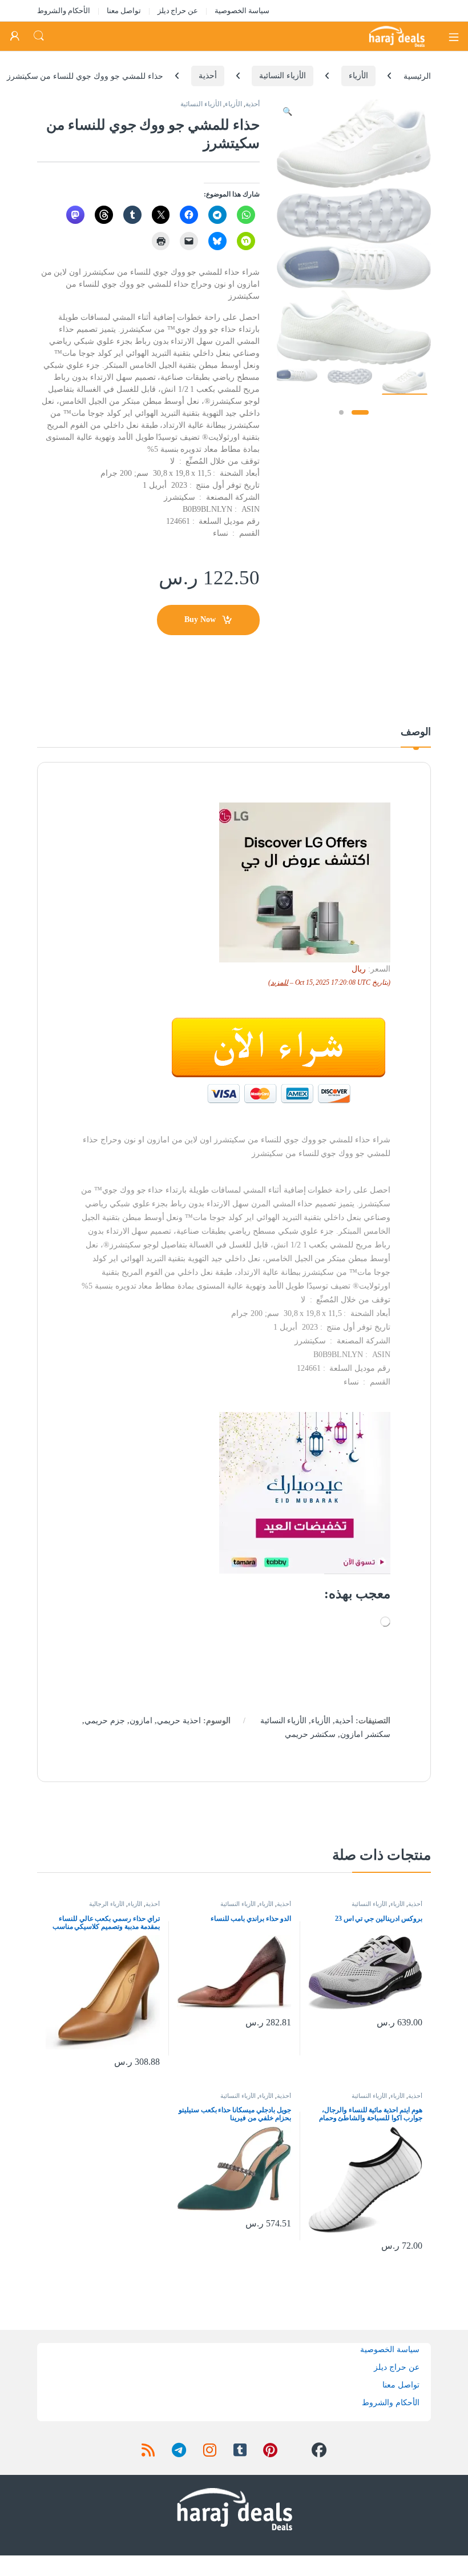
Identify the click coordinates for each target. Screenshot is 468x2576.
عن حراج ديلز (178, 11)
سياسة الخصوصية (242, 11)
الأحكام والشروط (64, 11)
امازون (141, 1721)
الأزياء (358, 76)
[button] (287, 112)
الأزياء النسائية (283, 76)
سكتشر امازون (365, 1734)
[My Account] (15, 36)
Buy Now (200, 619)
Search (39, 36)
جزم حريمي (105, 1721)
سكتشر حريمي (310, 1734)
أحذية (208, 76)
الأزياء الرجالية (107, 1904)
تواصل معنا (124, 11)
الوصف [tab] (416, 732)
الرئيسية (417, 76)
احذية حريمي (179, 1721)
